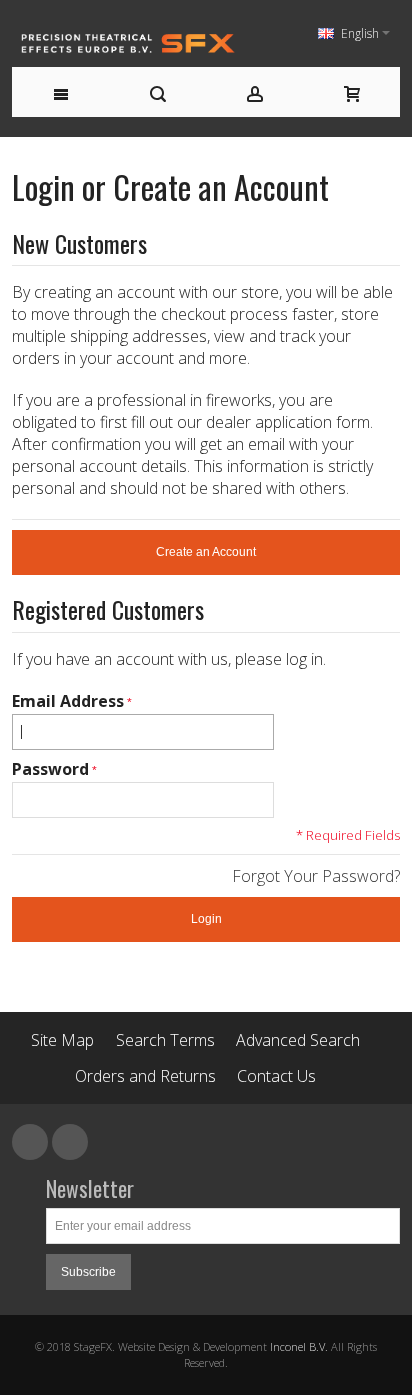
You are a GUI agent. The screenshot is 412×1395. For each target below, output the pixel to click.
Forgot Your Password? (316, 876)
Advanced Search (298, 1040)
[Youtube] (70, 1142)
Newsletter (90, 1188)
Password (50, 769)
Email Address (68, 701)
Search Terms (165, 1040)
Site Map (62, 1040)
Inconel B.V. (299, 1346)
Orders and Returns (145, 1076)
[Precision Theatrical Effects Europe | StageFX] (128, 43)
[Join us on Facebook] (32, 1142)
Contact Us (276, 1076)
